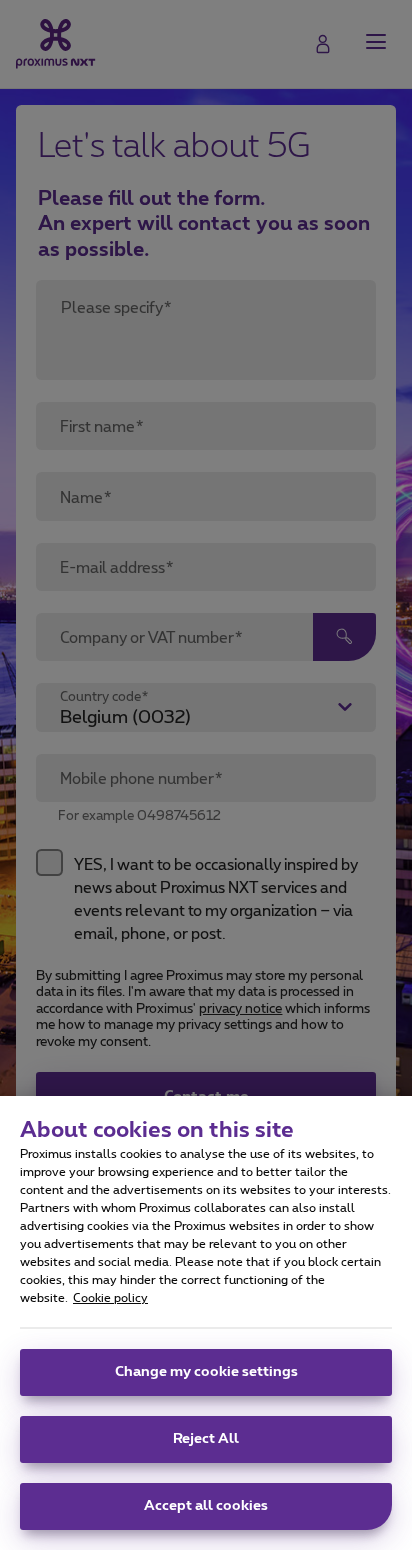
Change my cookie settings (206, 1372)
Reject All (206, 1439)
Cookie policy (110, 1298)
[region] (206, 1323)
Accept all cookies (206, 1506)
